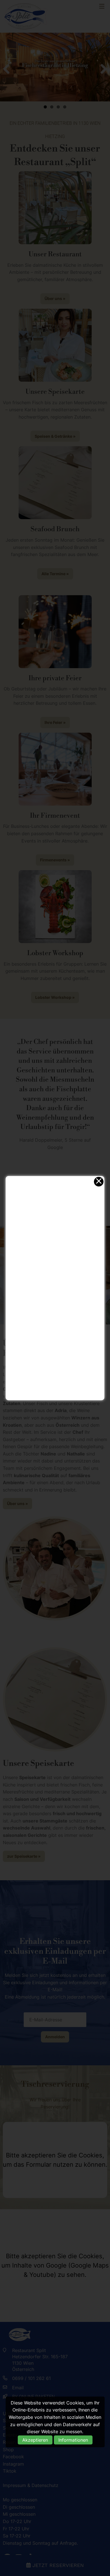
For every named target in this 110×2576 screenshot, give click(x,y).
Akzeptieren (35, 2440)
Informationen (73, 2440)
